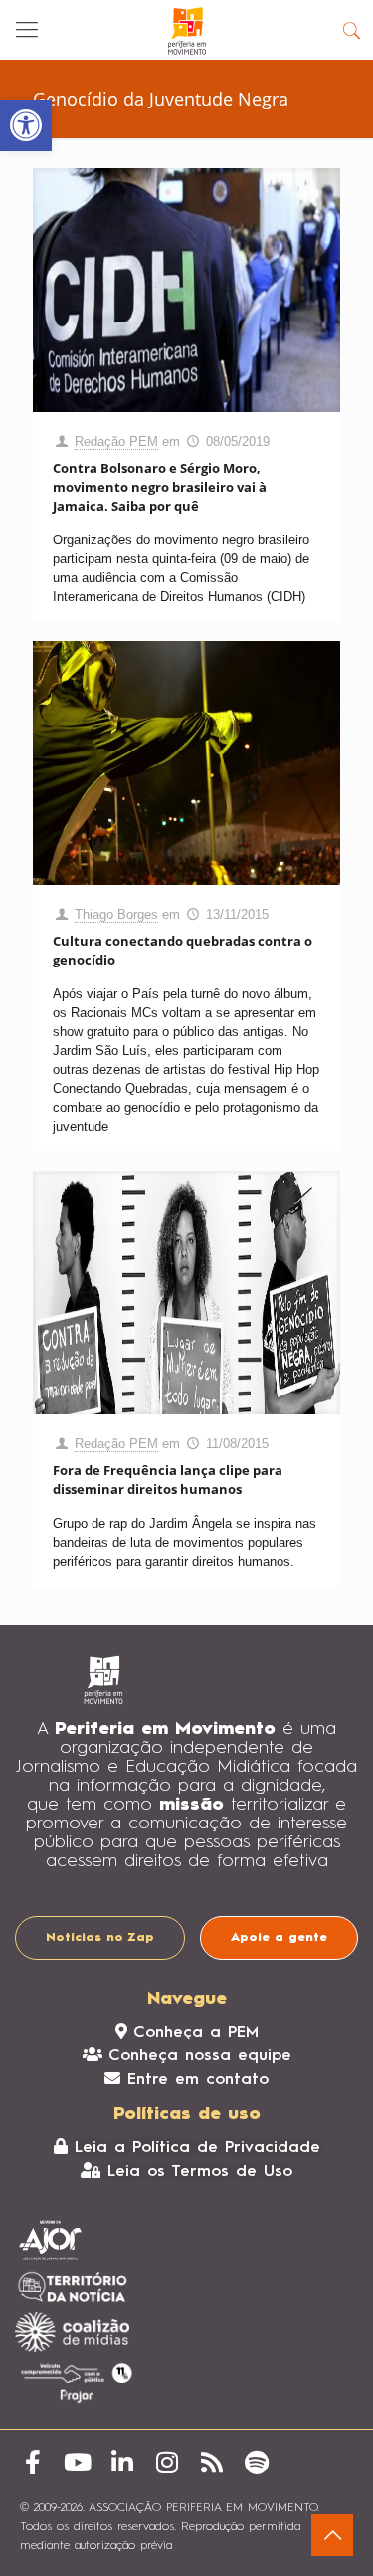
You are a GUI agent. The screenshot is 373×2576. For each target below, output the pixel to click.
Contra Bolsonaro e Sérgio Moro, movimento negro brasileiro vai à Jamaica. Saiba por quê (160, 487)
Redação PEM (116, 441)
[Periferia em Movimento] (186, 30)
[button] (26, 125)
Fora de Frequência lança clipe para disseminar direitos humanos (168, 1480)
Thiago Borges (116, 914)
